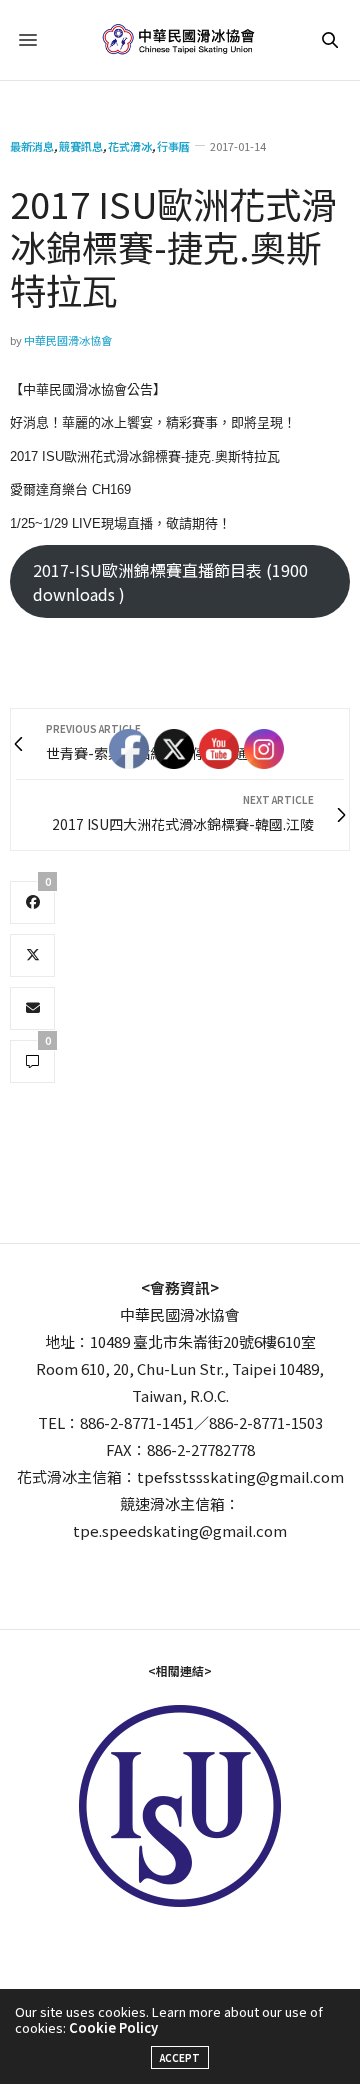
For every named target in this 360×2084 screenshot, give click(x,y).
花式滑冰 (130, 146)
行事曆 (173, 146)
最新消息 (32, 146)
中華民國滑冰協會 (68, 340)
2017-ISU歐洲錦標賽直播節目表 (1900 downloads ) (170, 582)
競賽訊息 (81, 146)
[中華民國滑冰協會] (180, 40)
